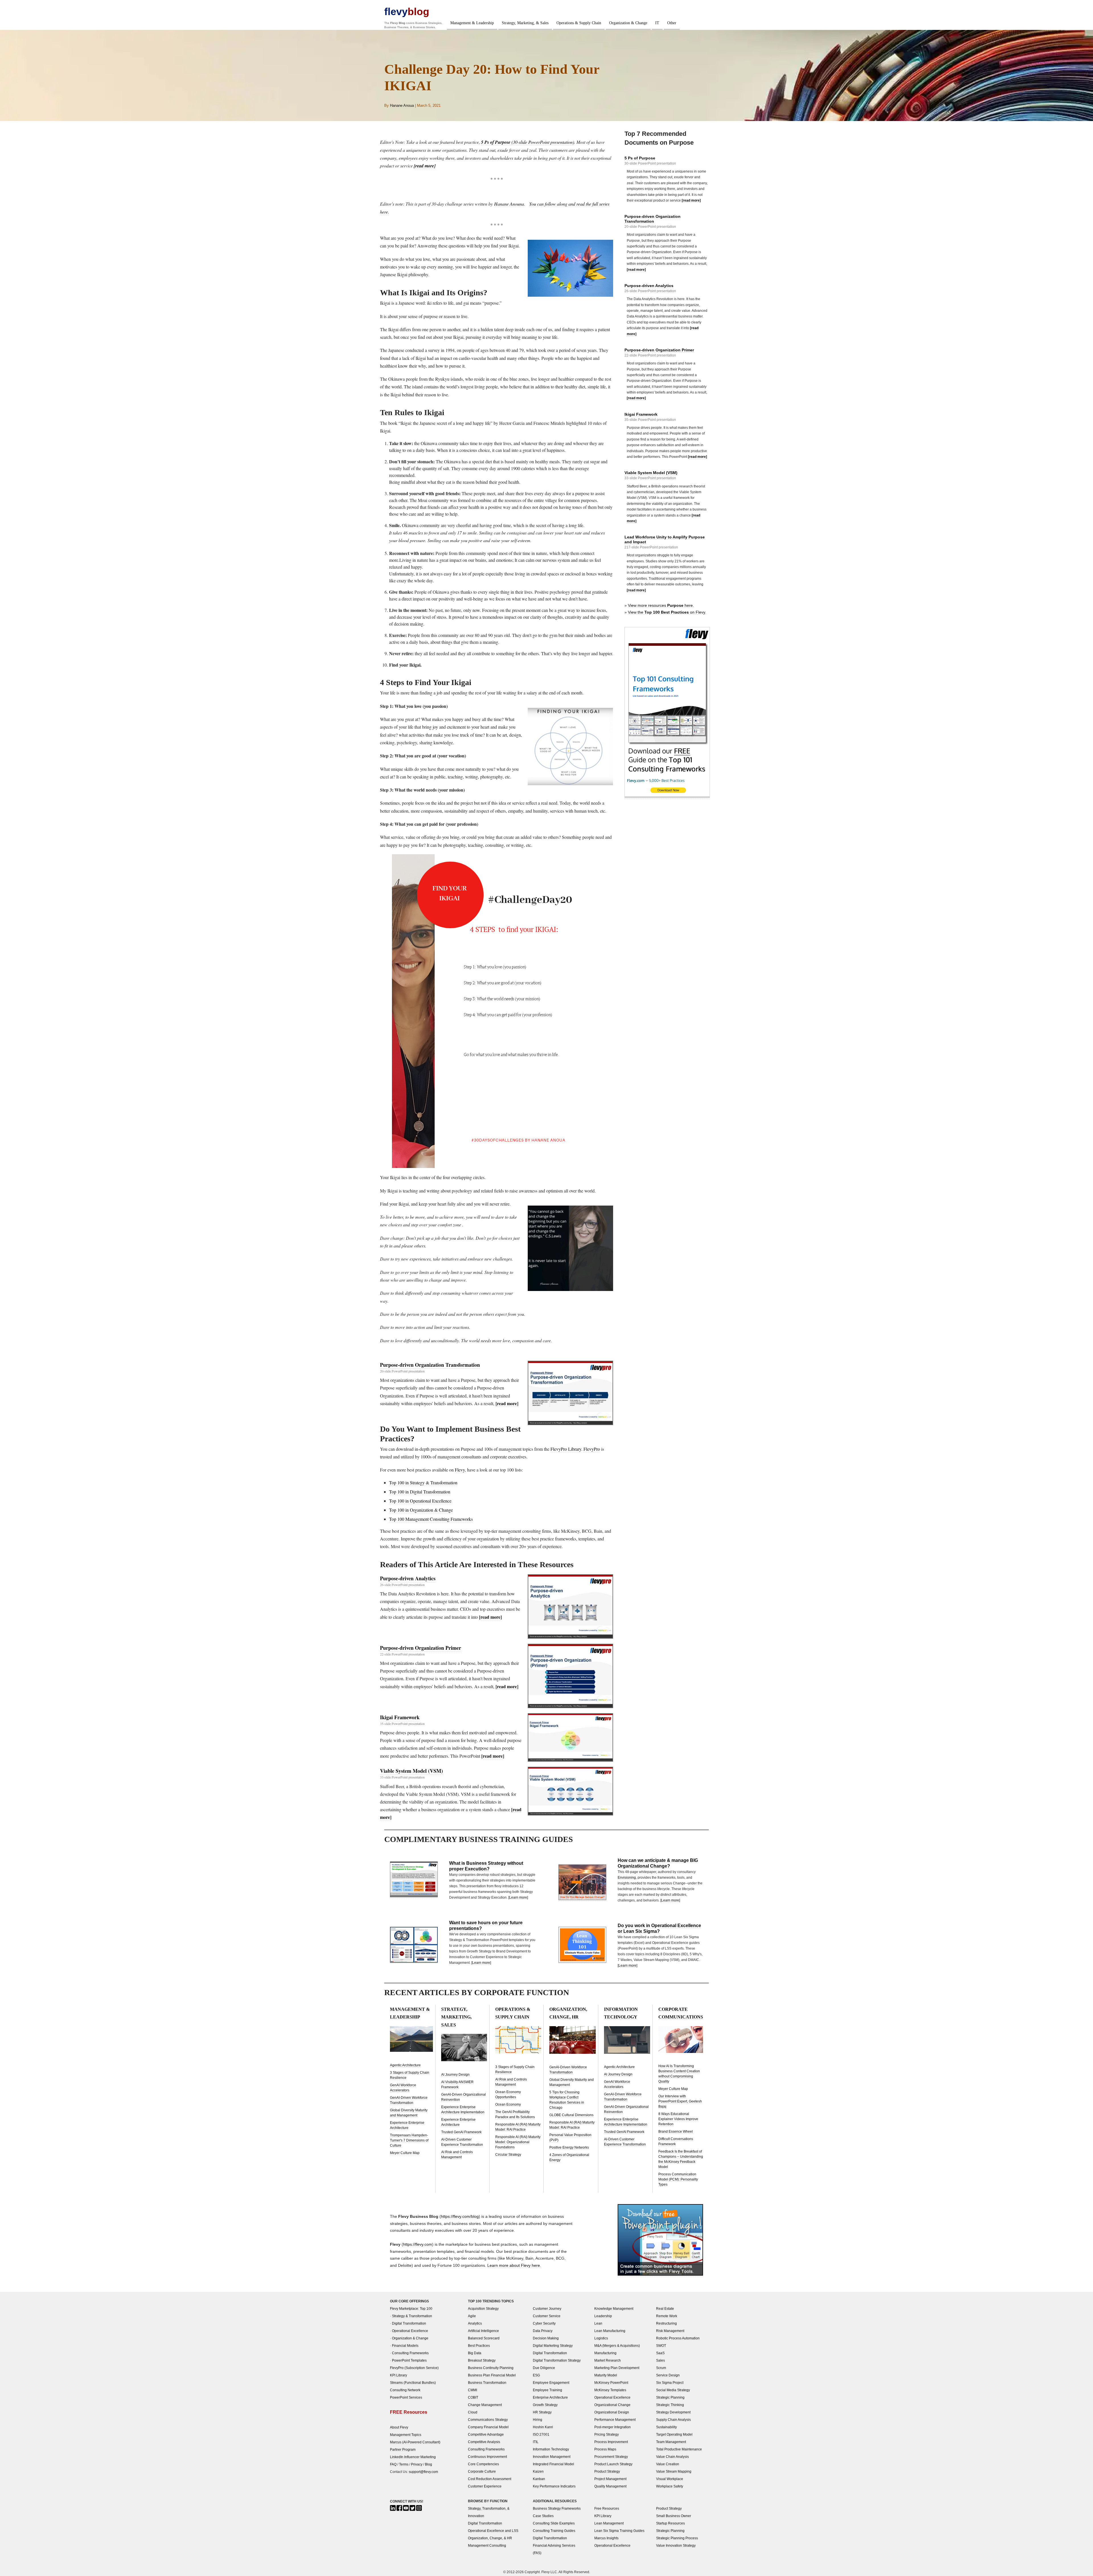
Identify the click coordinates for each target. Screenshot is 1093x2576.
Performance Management (615, 2420)
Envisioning (627, 1877)
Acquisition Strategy (483, 2308)
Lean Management (609, 2523)
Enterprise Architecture (550, 2397)
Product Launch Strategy (613, 2464)
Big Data (475, 2353)
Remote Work (667, 2316)
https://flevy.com (418, 2244)
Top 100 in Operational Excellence (420, 1501)
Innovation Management (552, 2457)
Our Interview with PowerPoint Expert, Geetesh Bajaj (680, 2101)
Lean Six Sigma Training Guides (619, 2531)
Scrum (661, 2368)
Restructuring (666, 2323)
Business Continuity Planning (491, 2368)
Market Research (608, 2360)
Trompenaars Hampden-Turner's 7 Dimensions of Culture (409, 2140)
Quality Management (610, 2486)
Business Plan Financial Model (492, 2375)
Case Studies (543, 2516)
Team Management (671, 2442)
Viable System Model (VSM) (411, 1771)
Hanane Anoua (402, 105)
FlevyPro (592, 1449)
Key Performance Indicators (554, 2486)
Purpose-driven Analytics (408, 1578)
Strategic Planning (670, 2397)
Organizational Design (612, 2412)
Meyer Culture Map (405, 2153)
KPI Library (398, 2375)
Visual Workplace (670, 2479)
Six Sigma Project (670, 2383)
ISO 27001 (541, 2434)
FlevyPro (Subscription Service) (414, 2368)
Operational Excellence (410, 2331)
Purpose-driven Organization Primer (421, 1648)
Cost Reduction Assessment (490, 2479)
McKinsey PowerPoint (611, 2383)
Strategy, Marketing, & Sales (525, 23)
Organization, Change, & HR (490, 2538)
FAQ (393, 2464)
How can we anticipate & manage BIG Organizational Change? (658, 1863)
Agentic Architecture (405, 2065)
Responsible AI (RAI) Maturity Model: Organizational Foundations (518, 2142)
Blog (429, 2464)
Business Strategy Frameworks (557, 2508)
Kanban (539, 2479)
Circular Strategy (508, 2155)
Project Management (610, 2479)
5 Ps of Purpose (640, 158)
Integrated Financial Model (553, 2464)
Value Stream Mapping (674, 2471)
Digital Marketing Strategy (553, 2346)
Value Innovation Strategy (676, 2545)
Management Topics (406, 2435)
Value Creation (668, 2464)
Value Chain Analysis (672, 2457)
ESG (536, 2375)
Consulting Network (405, 2390)
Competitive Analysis (484, 2442)
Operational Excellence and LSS (493, 2531)
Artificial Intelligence (483, 2331)
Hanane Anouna (509, 204)
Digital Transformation (409, 2323)
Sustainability (666, 2427)
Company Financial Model (488, 2427)
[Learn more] (518, 1897)
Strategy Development (673, 2412)
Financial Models (405, 2346)
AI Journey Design (455, 2075)
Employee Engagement (551, 2383)
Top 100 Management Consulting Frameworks (431, 1519)
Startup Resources (670, 2523)
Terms (404, 2464)
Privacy (417, 2464)
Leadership (603, 2316)
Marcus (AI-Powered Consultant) (415, 2442)
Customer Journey (547, 2308)
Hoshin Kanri (543, 2427)
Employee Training (547, 2390)
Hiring (538, 2420)
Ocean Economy (508, 2104)
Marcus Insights (606, 2538)
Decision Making (546, 2338)
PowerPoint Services (406, 2397)
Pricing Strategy (607, 2434)
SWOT (661, 2346)
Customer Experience (485, 2486)
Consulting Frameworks (410, 2353)
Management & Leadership (472, 23)
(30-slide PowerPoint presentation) (528, 142)
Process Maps (605, 2449)
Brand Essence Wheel (676, 2132)
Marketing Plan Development (617, 2368)
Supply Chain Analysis (673, 2420)
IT (657, 23)
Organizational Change (612, 2405)
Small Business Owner (674, 2516)
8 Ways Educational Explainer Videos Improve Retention (678, 2119)
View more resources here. (661, 605)
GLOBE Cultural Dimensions (571, 2115)
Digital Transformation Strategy (557, 2360)
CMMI (472, 2390)
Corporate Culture (482, 2471)
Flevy (460, 1470)
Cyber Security (544, 2323)
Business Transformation (487, 2383)
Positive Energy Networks (569, 2147)
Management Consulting (487, 2545)
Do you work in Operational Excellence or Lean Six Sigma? (659, 1928)
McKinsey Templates (610, 2390)
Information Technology (551, 2449)
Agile (472, 2316)
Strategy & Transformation (412, 2316)
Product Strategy (607, 2471)
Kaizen (538, 2471)
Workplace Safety (670, 2486)
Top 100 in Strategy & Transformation (423, 1482)
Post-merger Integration (613, 2427)
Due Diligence (544, 2368)
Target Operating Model (674, 2434)
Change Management (485, 2405)
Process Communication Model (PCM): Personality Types (678, 2179)
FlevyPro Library (566, 1449)
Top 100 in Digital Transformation (420, 1492)
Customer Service (547, 2316)
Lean (598, 2323)
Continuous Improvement (487, 2457)
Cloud (473, 2412)
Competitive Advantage (486, 2434)
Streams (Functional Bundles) (413, 2383)
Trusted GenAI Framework (461, 2132)
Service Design (668, 2375)
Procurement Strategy (611, 2457)
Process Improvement (611, 2442)
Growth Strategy (545, 2405)
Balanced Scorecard (484, 2338)
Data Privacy (543, 2331)
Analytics (475, 2323)
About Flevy (399, 2427)
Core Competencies (483, 2464)
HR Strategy (542, 2412)
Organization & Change (628, 23)
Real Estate (665, 2308)
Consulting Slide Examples (554, 2523)
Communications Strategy (488, 2420)
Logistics (601, 2338)
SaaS (660, 2353)
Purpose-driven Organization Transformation (430, 1365)
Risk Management (670, 2331)
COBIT (473, 2397)
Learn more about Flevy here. (514, 2265)
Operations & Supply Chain (579, 23)
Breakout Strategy (482, 2360)
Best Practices (479, 2346)
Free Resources (607, 2508)
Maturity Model (606, 2375)
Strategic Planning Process (677, 2538)
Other (672, 23)
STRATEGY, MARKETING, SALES (456, 2017)
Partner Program (403, 2449)
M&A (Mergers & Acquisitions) (617, 2346)
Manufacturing (605, 2353)
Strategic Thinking (670, 2405)
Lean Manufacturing (610, 2331)
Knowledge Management (614, 2308)
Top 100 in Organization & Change (421, 1510)
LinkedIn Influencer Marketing (413, 2457)
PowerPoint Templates (409, 2360)
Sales (660, 2360)
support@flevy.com (423, 2472)
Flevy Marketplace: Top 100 (411, 2308)
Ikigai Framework (400, 1717)
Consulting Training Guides (554, 2531)
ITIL (536, 2442)
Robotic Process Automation (678, 2338)
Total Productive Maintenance (679, 2449)
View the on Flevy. (667, 612)
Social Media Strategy (673, 2390)
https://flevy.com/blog (460, 2216)
